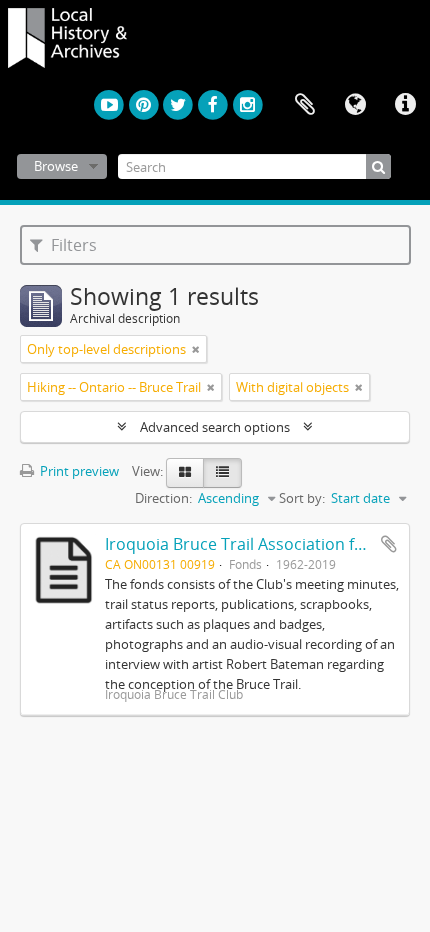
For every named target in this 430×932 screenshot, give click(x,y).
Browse (56, 166)
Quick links (405, 105)
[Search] (378, 166)
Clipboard (305, 105)
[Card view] (185, 473)
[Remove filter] (196, 349)
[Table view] (222, 473)
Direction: (163, 498)
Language (355, 105)
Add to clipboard (389, 544)
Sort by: (302, 498)
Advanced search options (215, 427)
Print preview (78, 471)
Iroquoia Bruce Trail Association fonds (248, 544)
